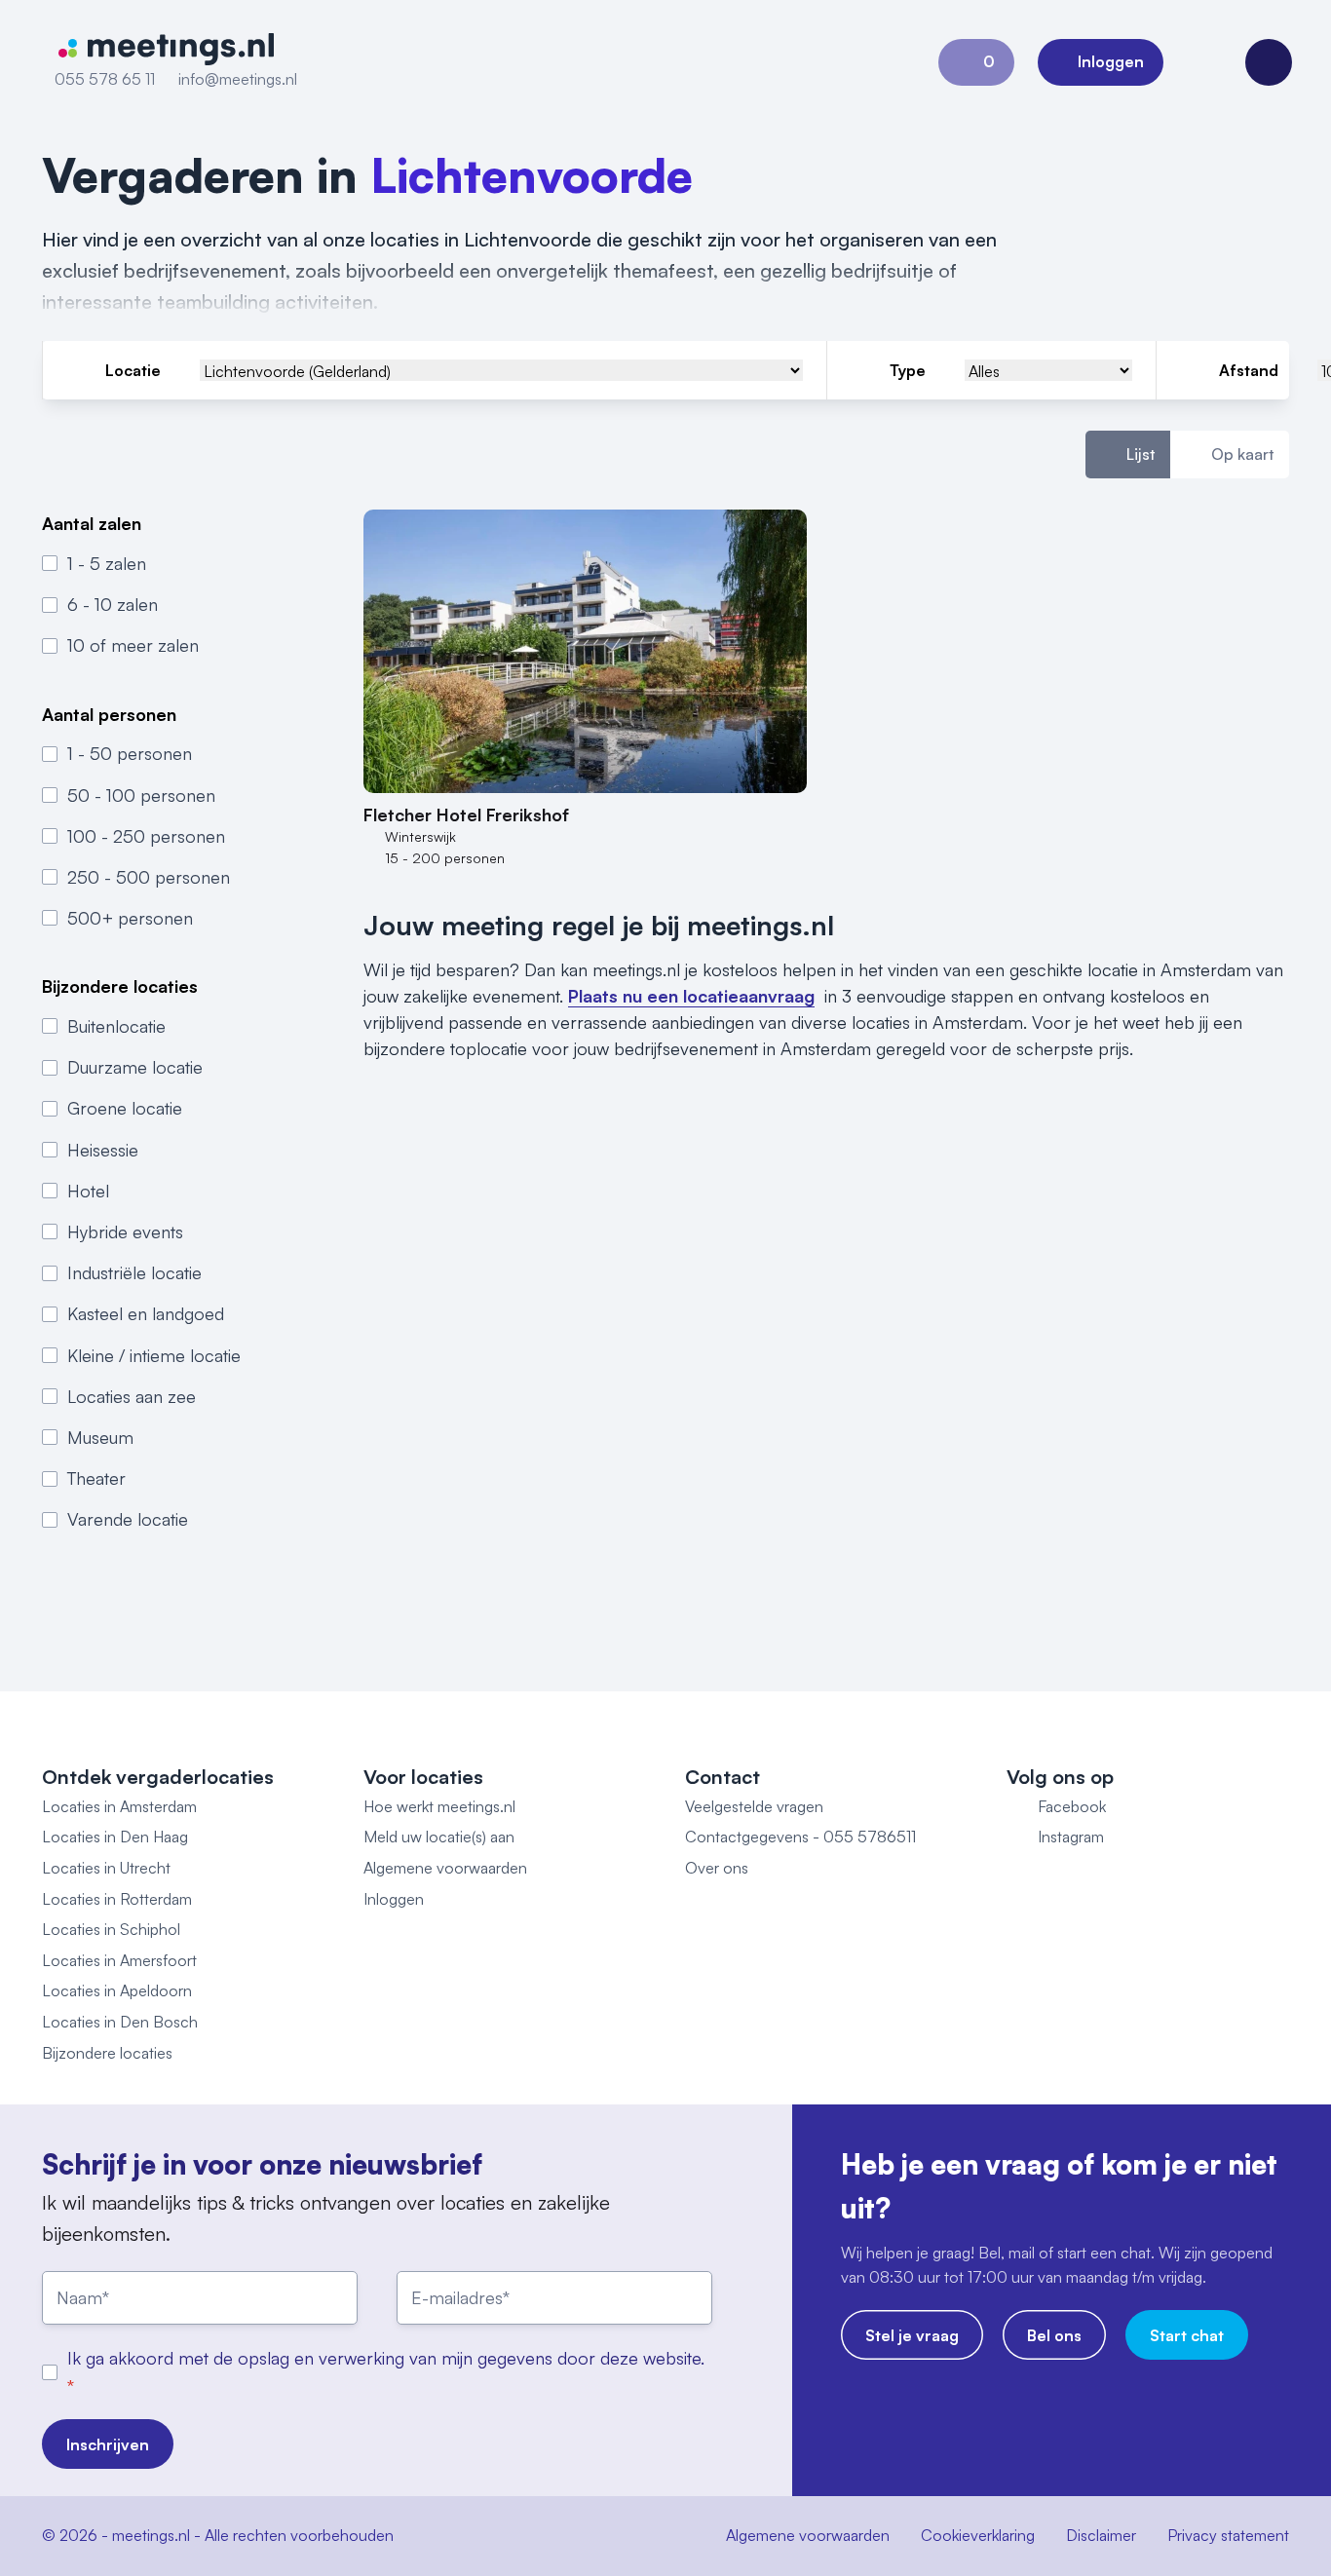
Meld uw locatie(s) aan (439, 1837)
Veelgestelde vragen (754, 1806)
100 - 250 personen (146, 836)
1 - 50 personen (130, 753)
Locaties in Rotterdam (117, 1899)
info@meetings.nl (238, 79)
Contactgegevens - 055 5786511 (800, 1837)
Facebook (1072, 1806)
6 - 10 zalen (113, 604)
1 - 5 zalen (107, 563)
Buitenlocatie (116, 1026)
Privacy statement (1228, 2535)
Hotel (88, 1191)
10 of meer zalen (133, 645)
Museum (100, 1437)
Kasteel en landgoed (146, 1313)
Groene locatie (125, 1108)
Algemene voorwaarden (445, 1868)
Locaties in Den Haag (115, 1837)
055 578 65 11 (105, 79)
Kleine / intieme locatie (154, 1355)
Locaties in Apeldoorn (117, 1990)
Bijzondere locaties (107, 2053)
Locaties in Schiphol (111, 1929)
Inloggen (394, 1899)
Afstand (1249, 370)
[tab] (1128, 455)
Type (908, 370)
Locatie (133, 370)
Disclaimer (1101, 2535)
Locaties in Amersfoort (119, 1960)
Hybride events (125, 1231)
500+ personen (130, 918)
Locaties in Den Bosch (120, 2022)
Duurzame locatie (135, 1067)
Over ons (717, 1868)
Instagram (1071, 1837)
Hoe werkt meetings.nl (439, 1806)
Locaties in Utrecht (106, 1868)
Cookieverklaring (978, 2535)
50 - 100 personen (141, 795)
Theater (96, 1478)
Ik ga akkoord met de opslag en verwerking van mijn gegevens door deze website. (386, 2358)
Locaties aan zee (132, 1396)
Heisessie (103, 1150)
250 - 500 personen (149, 877)
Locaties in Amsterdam (119, 1806)
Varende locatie (128, 1519)
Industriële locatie (134, 1272)
